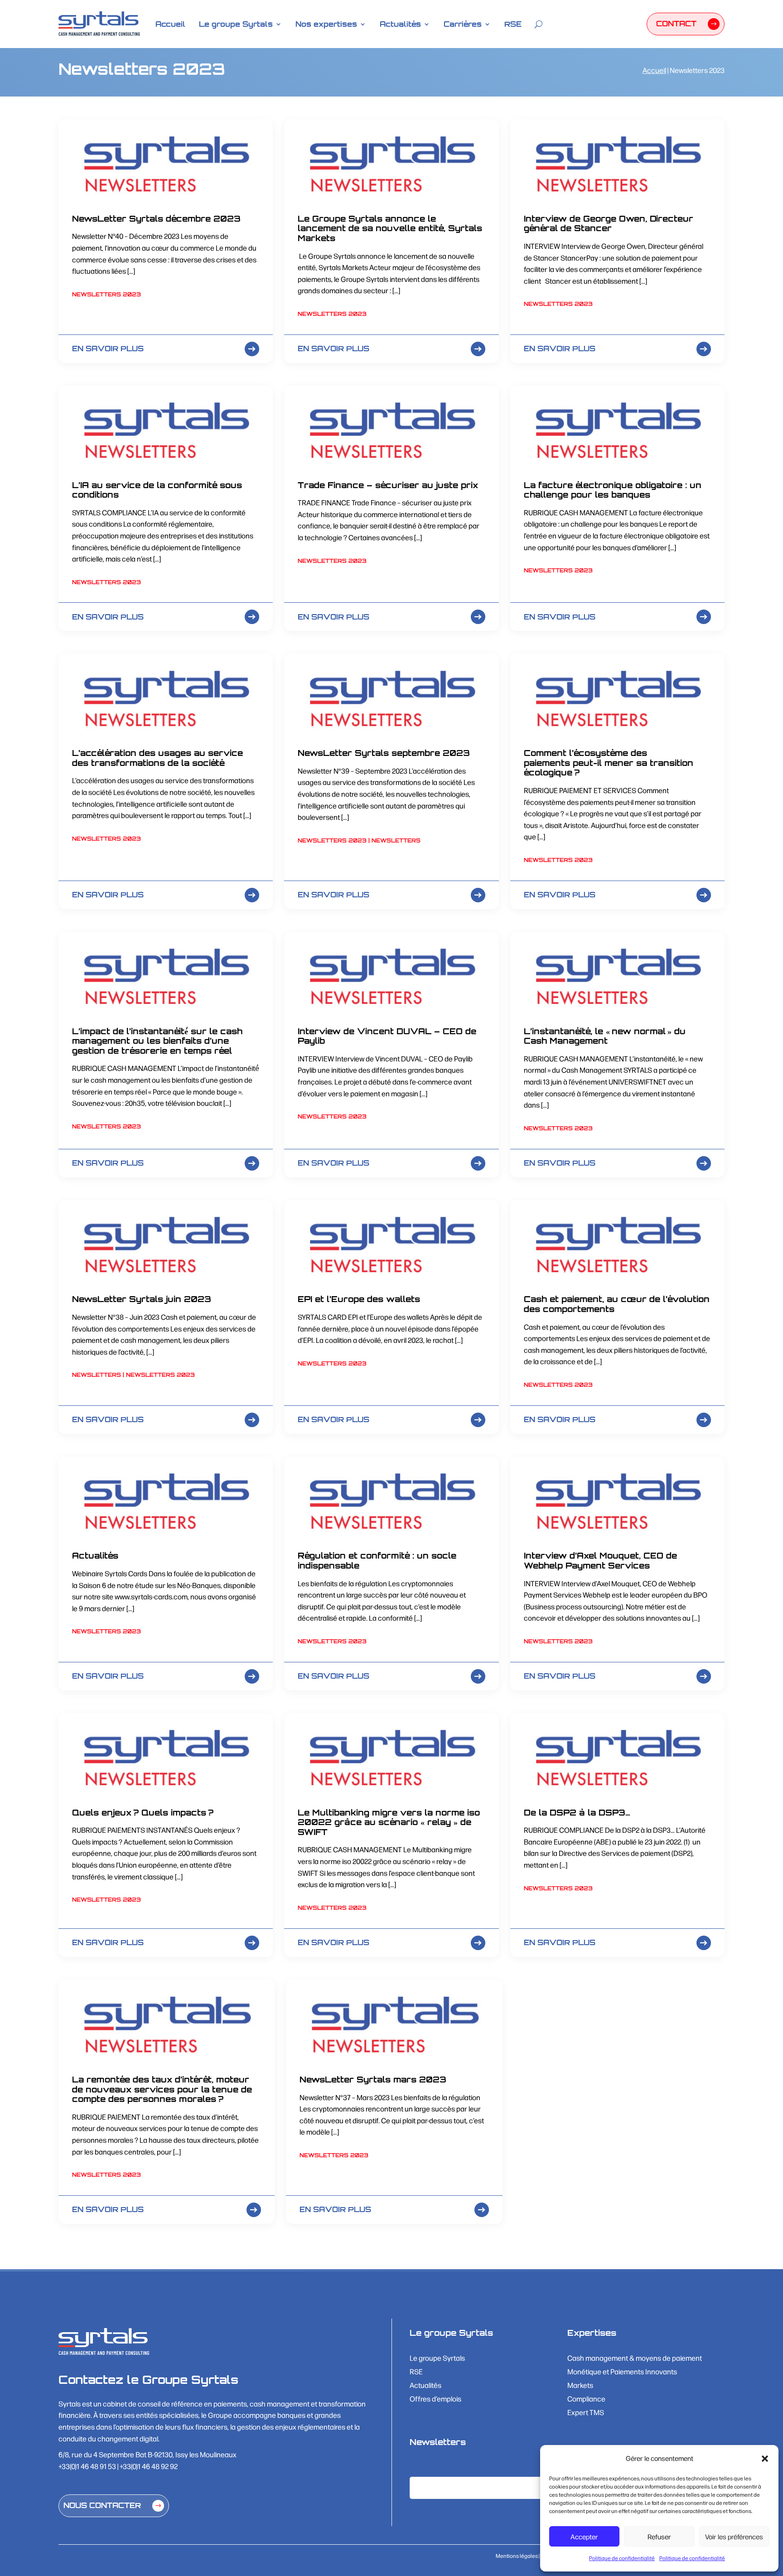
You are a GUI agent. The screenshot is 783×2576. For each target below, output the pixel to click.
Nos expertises (326, 24)
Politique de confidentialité (622, 2558)
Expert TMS (586, 2413)
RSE (513, 24)
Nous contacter (102, 2505)
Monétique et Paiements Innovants (622, 2372)
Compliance (586, 2399)
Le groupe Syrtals (236, 24)
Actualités (400, 24)
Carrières (463, 24)
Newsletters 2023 (106, 294)
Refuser (659, 2536)
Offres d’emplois (435, 2399)
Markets (580, 2386)
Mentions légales (517, 2556)
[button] (765, 2459)
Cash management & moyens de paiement (635, 2359)
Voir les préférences (734, 2536)
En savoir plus (108, 349)
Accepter (584, 2536)
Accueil (170, 24)
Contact (676, 24)
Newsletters (396, 840)
